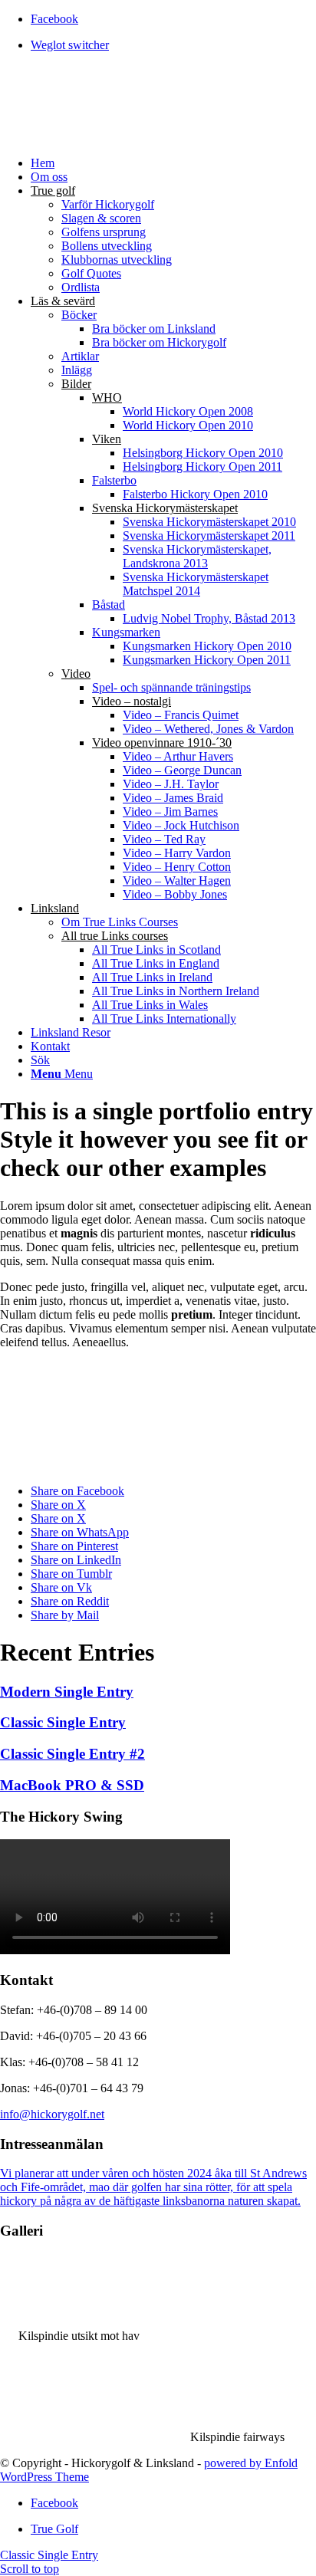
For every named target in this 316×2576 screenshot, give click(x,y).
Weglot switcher (70, 45)
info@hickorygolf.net (52, 2114)
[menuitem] (173, 45)
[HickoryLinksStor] (115, 137)
